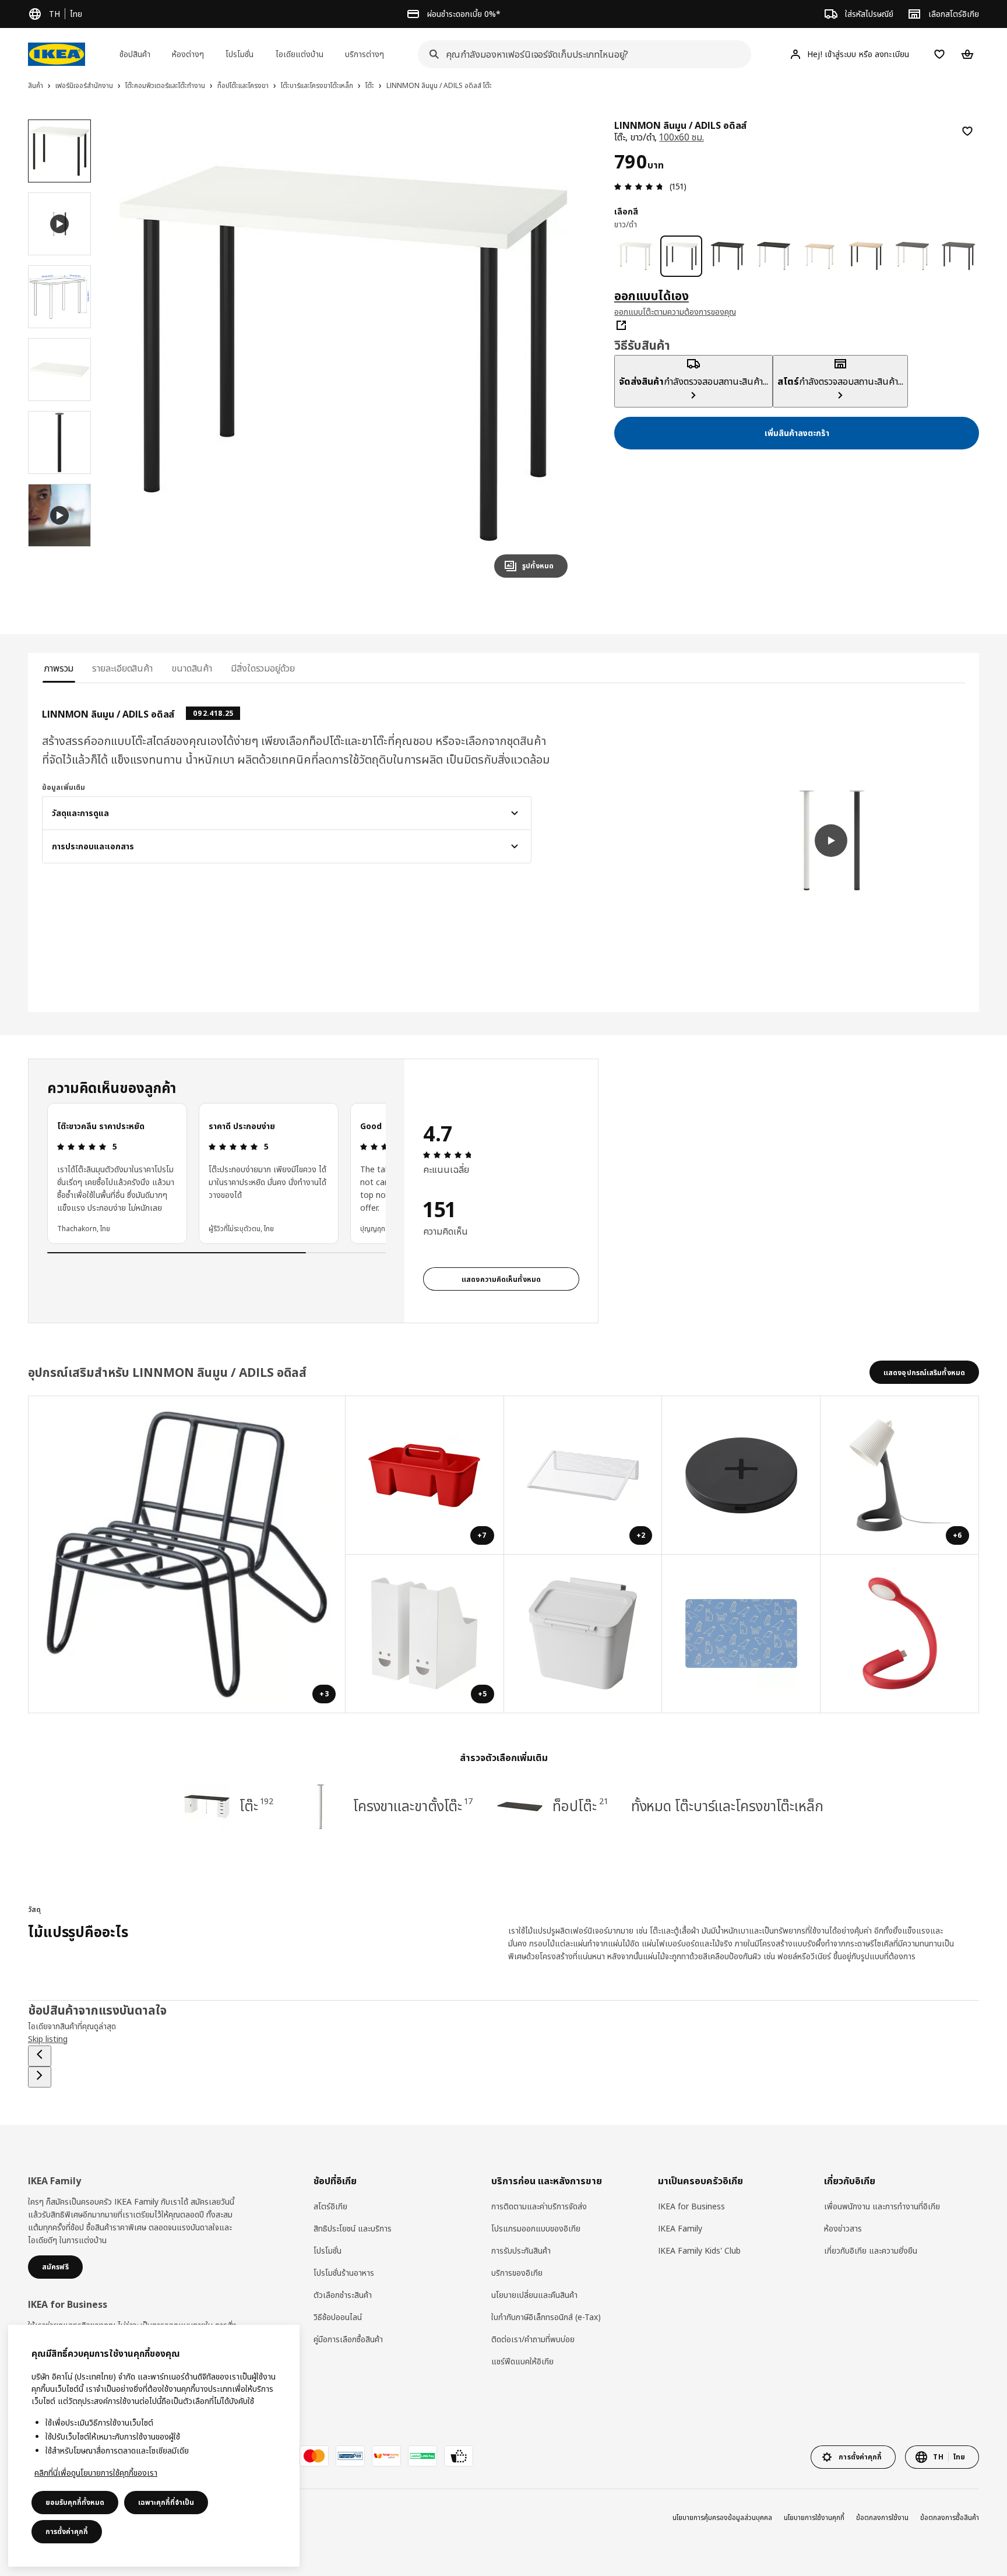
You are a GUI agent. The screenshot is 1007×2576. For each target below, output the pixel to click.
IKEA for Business (691, 2206)
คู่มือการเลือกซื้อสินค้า (348, 2339)
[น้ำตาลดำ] (728, 256)
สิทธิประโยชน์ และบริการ (353, 2228)
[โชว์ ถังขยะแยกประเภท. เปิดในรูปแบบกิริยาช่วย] (583, 1634)
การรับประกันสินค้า (521, 2250)
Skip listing (48, 2039)
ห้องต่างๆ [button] (188, 54)
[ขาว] (635, 256)
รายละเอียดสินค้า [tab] (122, 668)
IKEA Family (680, 2228)
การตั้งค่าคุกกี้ (67, 2531)
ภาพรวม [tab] (59, 668)
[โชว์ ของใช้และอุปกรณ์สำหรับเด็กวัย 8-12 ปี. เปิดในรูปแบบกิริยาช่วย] (741, 1634)
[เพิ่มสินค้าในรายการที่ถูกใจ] (967, 131)
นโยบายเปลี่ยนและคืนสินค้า (534, 2295)
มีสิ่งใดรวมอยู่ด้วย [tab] (263, 668)
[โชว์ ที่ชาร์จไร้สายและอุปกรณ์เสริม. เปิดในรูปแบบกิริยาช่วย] (741, 1475)
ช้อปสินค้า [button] (135, 54)
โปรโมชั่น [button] (240, 54)
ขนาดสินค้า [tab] (192, 668)
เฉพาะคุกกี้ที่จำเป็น (166, 2502)
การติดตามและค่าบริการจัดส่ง (539, 2206)
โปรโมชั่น (328, 2250)
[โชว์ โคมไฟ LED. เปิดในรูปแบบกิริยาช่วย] (900, 1634)
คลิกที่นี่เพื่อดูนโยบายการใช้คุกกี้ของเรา (96, 2473)
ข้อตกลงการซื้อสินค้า (950, 2517)
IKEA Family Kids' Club (699, 2250)
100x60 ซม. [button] (681, 137)
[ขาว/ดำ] (681, 256)
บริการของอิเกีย (517, 2273)
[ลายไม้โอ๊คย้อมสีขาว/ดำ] (866, 256)
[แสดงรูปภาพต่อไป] (554, 353)
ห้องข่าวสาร (843, 2228)
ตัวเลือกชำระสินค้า (343, 2295)
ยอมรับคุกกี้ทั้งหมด (75, 2502)
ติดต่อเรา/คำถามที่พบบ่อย (533, 2339)
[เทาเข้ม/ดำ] (958, 256)
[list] (216, 1173)
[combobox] (581, 54)
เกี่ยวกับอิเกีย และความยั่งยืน (871, 2250)
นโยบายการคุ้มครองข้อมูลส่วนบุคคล (722, 2517)
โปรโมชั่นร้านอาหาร (344, 2273)
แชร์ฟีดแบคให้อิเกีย (522, 2361)
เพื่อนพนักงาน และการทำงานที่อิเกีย (882, 2206)
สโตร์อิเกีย (330, 2206)
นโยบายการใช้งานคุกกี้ (814, 2517)
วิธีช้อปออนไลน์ (338, 2317)
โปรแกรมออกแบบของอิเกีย (536, 2228)
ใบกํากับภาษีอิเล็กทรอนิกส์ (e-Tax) (546, 2317)
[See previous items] (40, 2056)
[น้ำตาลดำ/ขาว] (774, 256)
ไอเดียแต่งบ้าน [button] (300, 54)
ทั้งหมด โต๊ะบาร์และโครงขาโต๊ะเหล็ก (727, 1806)
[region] (343, 353)
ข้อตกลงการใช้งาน (882, 2517)
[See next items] (40, 2077)
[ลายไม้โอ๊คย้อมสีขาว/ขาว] (820, 256)
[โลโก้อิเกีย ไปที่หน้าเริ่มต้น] (57, 54)
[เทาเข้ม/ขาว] (912, 256)
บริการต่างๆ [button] (365, 54)
